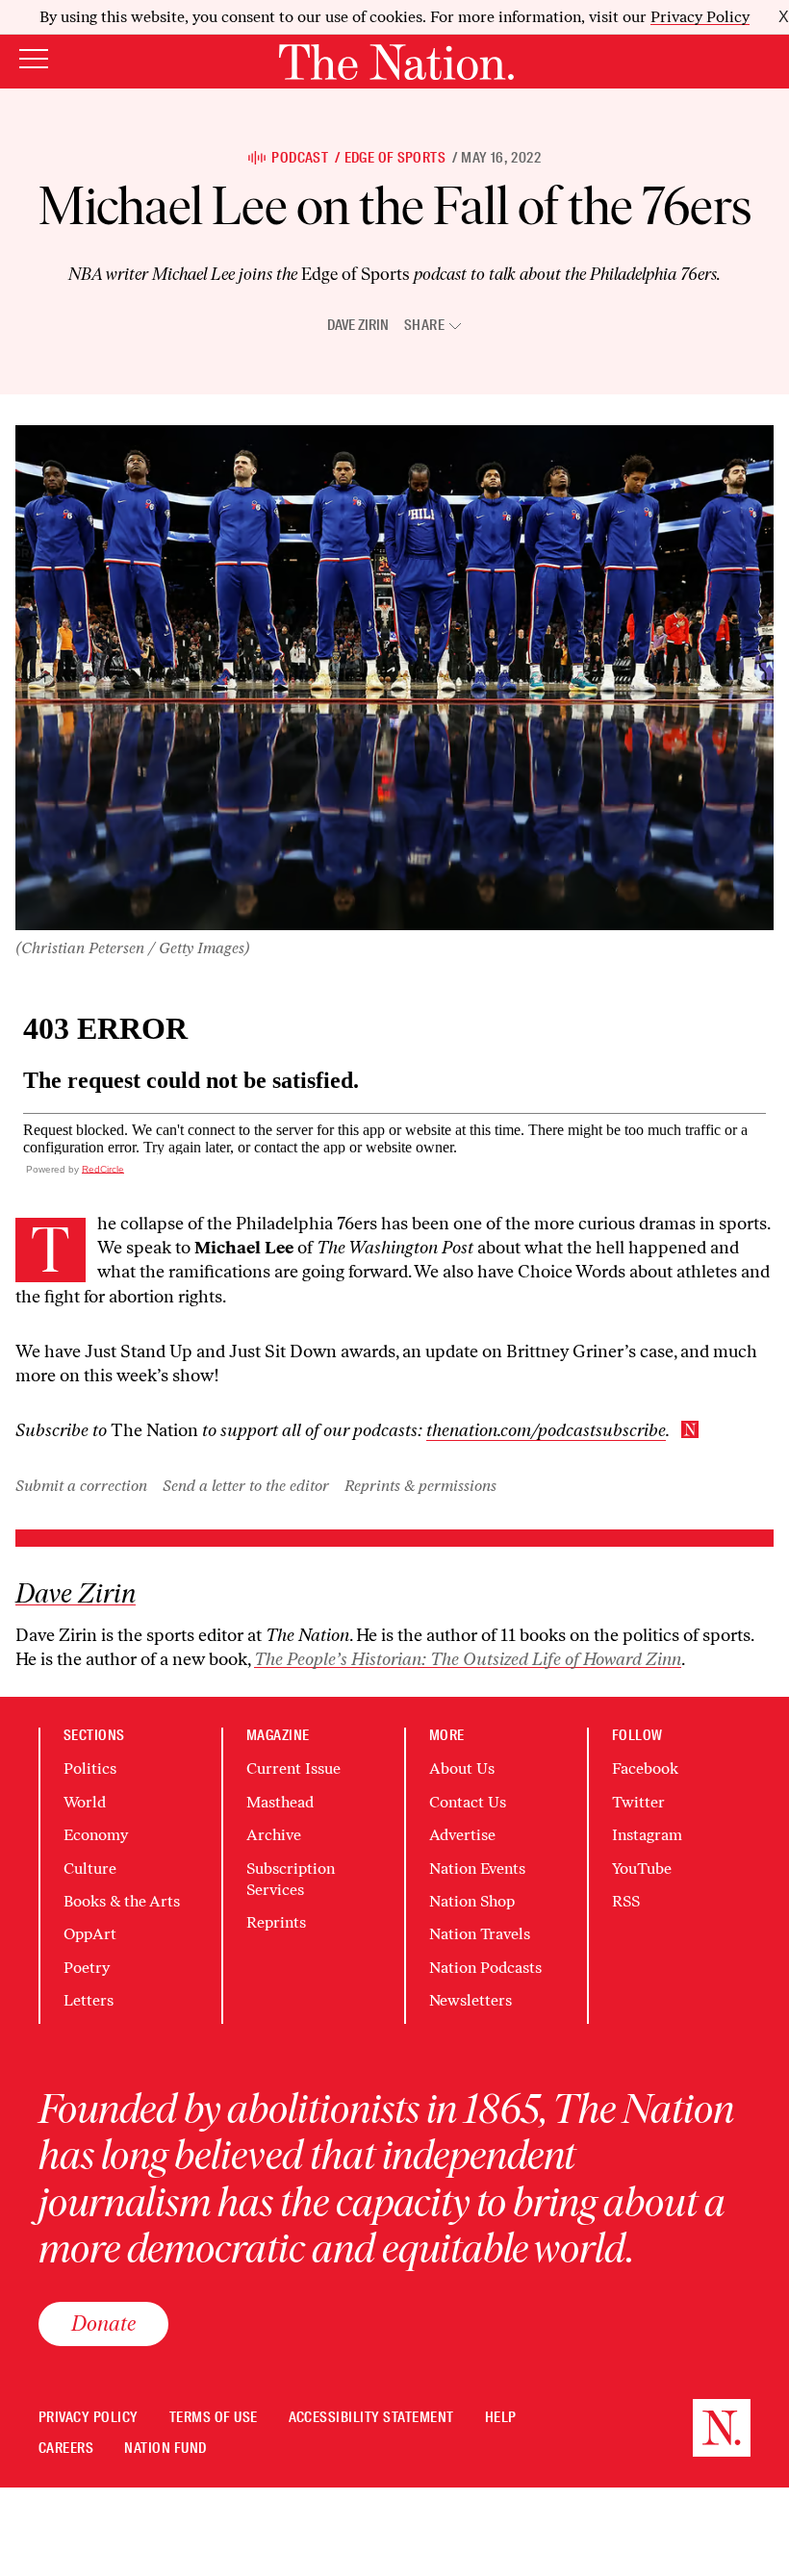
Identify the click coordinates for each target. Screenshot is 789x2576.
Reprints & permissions (420, 1486)
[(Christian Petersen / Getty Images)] (394, 678)
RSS (626, 1901)
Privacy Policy (700, 17)
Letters (89, 2000)
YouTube (642, 1869)
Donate (103, 2323)
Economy (96, 1835)
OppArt (90, 1934)
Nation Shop (472, 1901)
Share (424, 326)
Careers (66, 2449)
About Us (462, 1768)
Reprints (276, 1922)
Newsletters (471, 2000)
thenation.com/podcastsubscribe (546, 1430)
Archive (274, 1835)
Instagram (647, 1835)
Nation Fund (165, 2449)
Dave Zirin (358, 325)
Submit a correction (81, 1486)
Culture (90, 1869)
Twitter (638, 1802)
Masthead (280, 1802)
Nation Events (477, 1869)
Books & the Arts (122, 1901)
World (85, 1802)
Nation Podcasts (485, 1968)
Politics (90, 1768)
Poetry (87, 1968)
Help (501, 2418)
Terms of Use (214, 2418)
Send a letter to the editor (246, 1486)
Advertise (462, 1835)
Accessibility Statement (371, 2418)
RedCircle (103, 1169)
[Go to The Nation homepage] (396, 62)
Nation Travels (480, 1934)
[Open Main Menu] (34, 60)
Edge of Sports (395, 158)
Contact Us (468, 1802)
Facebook (645, 1768)
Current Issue (293, 1768)
